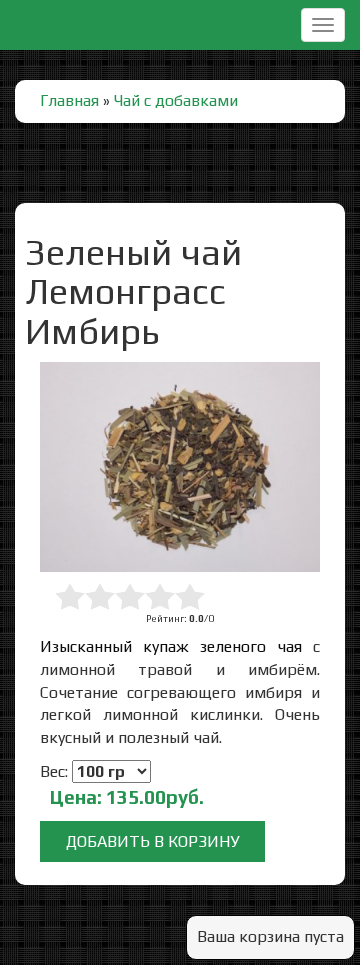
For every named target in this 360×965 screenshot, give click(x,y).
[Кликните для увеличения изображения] (180, 467)
